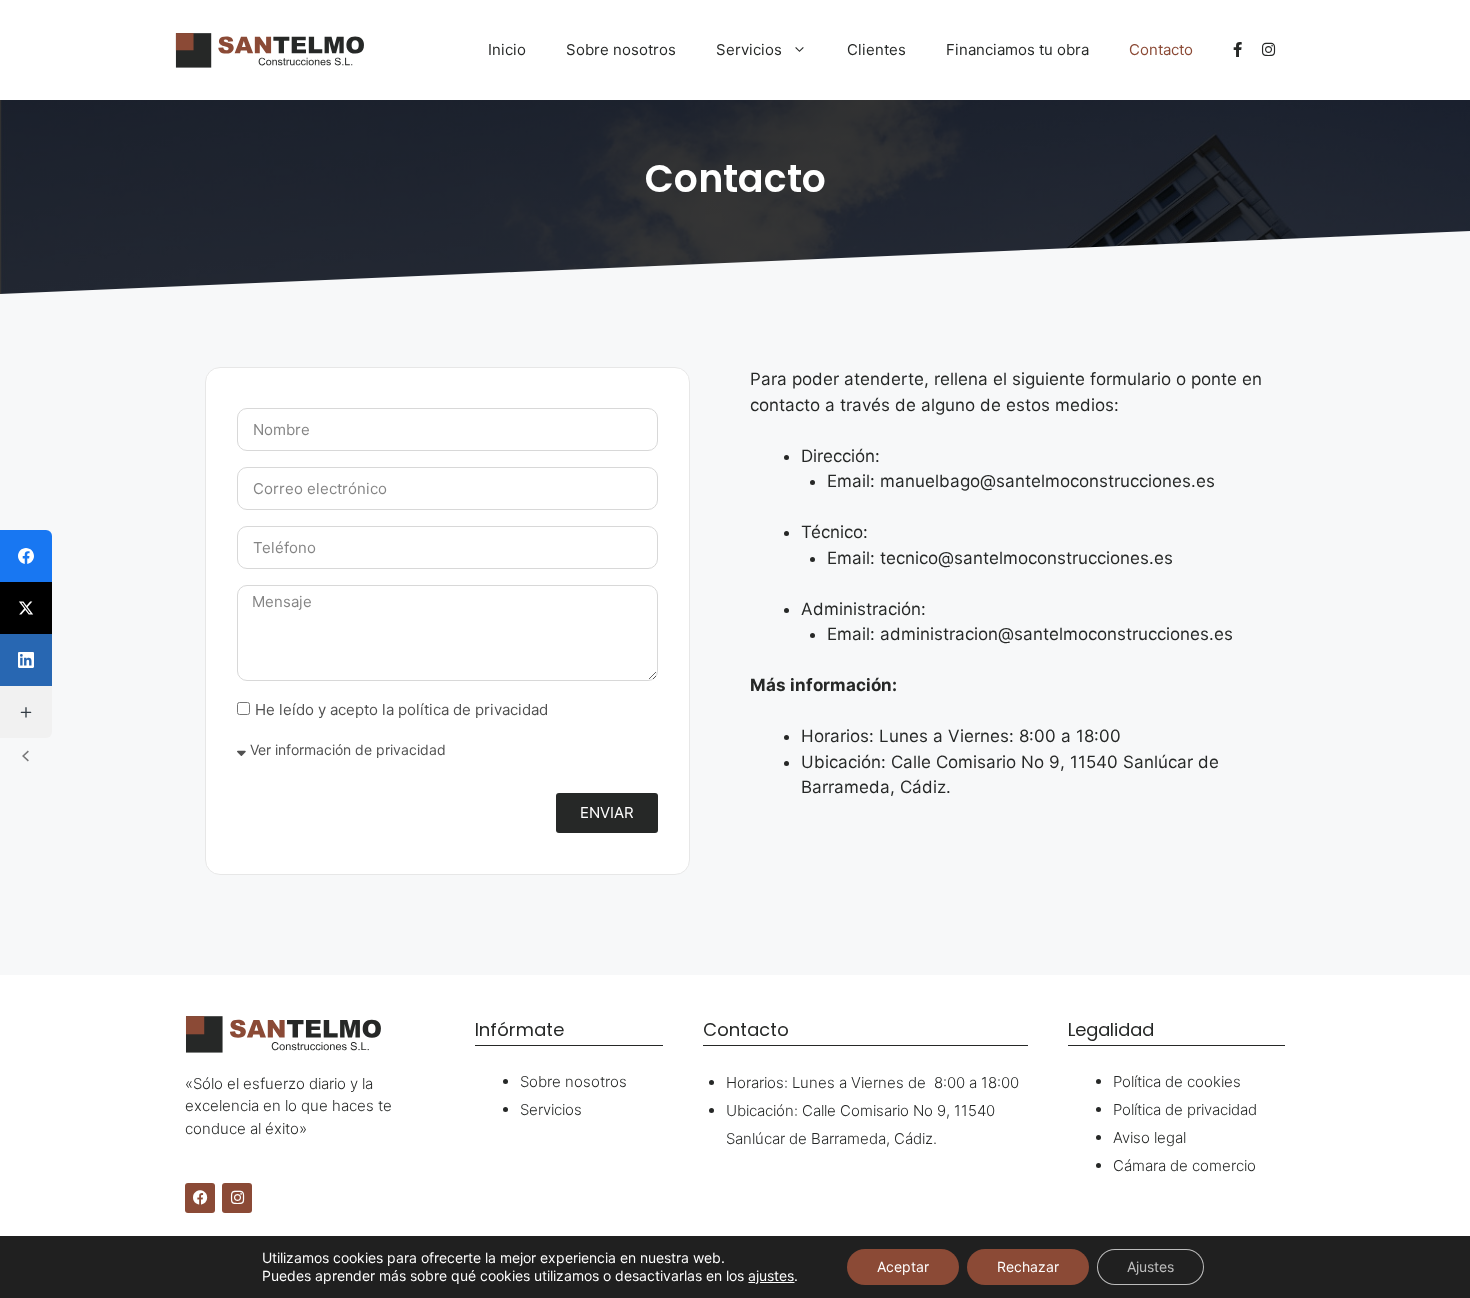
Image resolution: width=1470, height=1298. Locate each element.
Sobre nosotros (621, 49)
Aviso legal (1149, 1137)
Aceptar (903, 1266)
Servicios (749, 49)
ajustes (771, 1275)
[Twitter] (26, 608)
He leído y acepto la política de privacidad (401, 709)
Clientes (876, 49)
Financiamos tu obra (1017, 49)
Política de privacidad (1185, 1109)
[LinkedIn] (26, 660)
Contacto (1161, 49)
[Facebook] (200, 1198)
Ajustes (1150, 1266)
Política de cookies (1177, 1081)
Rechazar (1028, 1266)
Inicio (507, 49)
